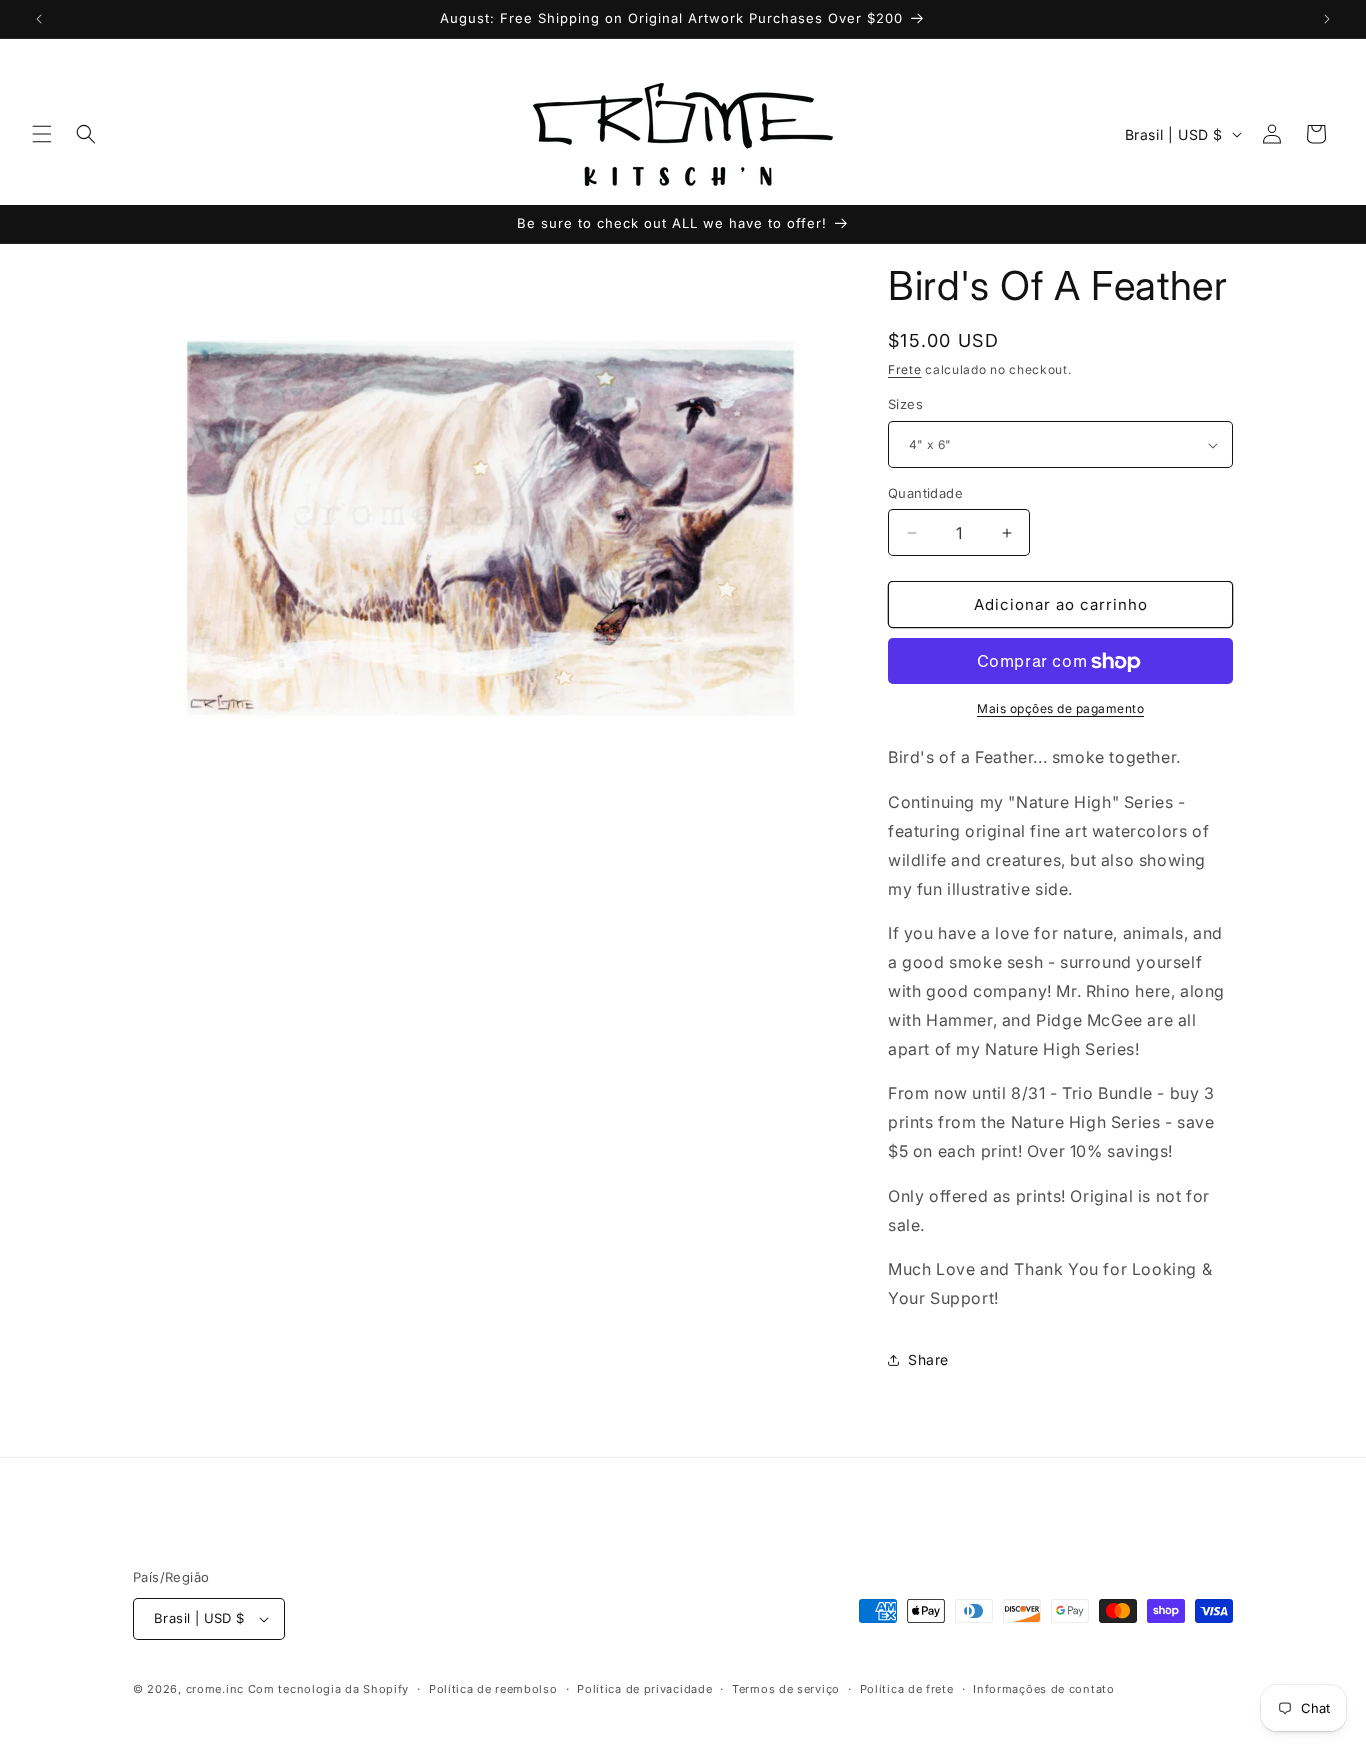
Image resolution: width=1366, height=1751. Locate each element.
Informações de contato (1043, 1688)
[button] (42, 134)
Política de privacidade (644, 1688)
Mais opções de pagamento (1060, 709)
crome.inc (215, 1689)
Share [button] (928, 1360)
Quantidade (925, 493)
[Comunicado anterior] (39, 19)
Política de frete (907, 1688)
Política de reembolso (493, 1688)
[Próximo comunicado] (1327, 19)
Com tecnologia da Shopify (329, 1689)
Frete (905, 369)
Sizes (905, 405)
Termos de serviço (786, 1688)
